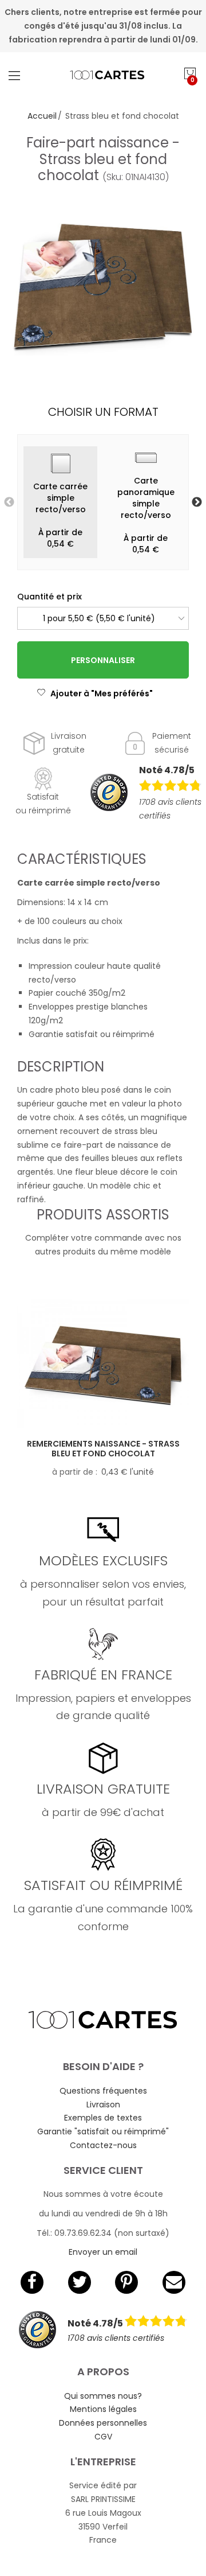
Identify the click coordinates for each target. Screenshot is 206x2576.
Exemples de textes (103, 2118)
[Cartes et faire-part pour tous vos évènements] (103, 75)
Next (197, 502)
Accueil (42, 116)
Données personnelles (103, 2423)
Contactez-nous (103, 2145)
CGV (103, 2437)
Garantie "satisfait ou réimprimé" (103, 2131)
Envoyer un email (103, 2252)
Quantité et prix (49, 597)
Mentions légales (103, 2409)
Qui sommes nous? (103, 2396)
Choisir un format (103, 412)
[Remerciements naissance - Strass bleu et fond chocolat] (103, 1364)
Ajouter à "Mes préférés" (102, 693)
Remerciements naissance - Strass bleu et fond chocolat (103, 1449)
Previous (9, 502)
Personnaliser (103, 660)
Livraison (103, 2105)
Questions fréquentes (103, 2091)
